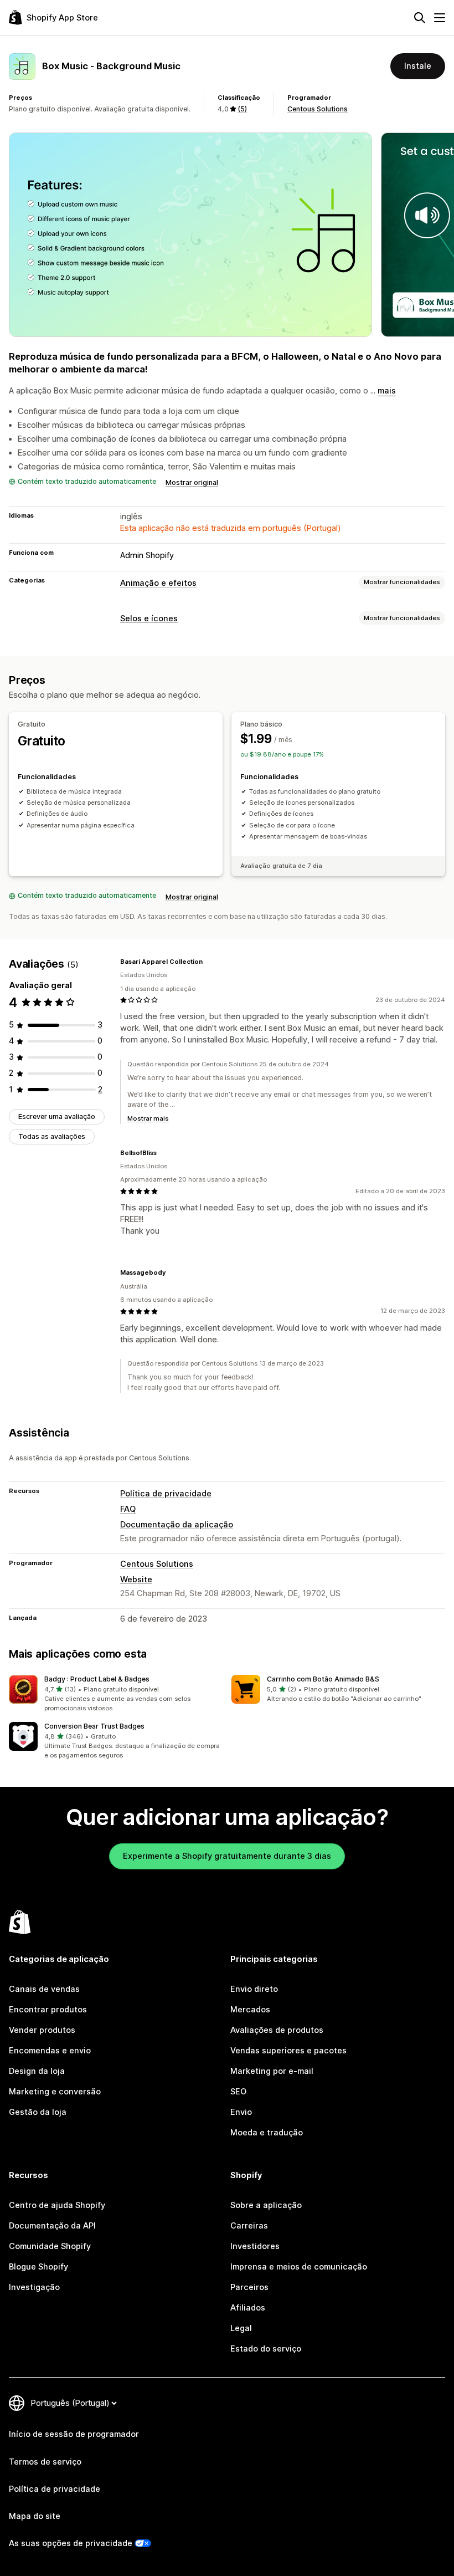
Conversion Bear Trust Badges (94, 1726)
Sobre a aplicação (266, 2205)
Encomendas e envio (50, 2051)
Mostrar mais (148, 1118)
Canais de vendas (44, 1989)
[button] (116, 1694)
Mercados (250, 2010)
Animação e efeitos (158, 583)
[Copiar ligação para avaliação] (209, 962)
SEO (238, 2092)
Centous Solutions (318, 109)
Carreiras (249, 2226)
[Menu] (440, 18)
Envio (241, 2112)
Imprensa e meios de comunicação (299, 2267)
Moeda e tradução (267, 2133)
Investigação (34, 2287)
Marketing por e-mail (272, 2071)
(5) (242, 109)
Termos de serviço (45, 2462)
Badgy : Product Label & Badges (97, 1679)
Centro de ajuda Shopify (57, 2205)
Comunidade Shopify (50, 2246)
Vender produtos (42, 2030)
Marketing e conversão (55, 2092)
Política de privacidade (166, 1494)
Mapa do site (35, 2516)
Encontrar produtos (48, 2010)
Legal (241, 2328)
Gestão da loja (38, 2112)
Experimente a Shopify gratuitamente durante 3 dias (227, 1856)
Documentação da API (52, 2226)
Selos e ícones (149, 619)
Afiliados (248, 2308)
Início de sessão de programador (74, 2434)
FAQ (128, 1509)
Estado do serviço (266, 2349)
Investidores (255, 2246)
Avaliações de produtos (277, 2030)
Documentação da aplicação (177, 1525)
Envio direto (254, 1989)
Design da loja (37, 2071)
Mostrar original (192, 482)
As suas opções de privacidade (71, 2543)
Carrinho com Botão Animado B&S (323, 1679)
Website (136, 1580)
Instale (418, 66)
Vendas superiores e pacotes (288, 2051)
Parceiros (249, 2287)
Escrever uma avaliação (57, 1116)
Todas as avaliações (52, 1136)
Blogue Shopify (38, 2267)
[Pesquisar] (420, 18)
